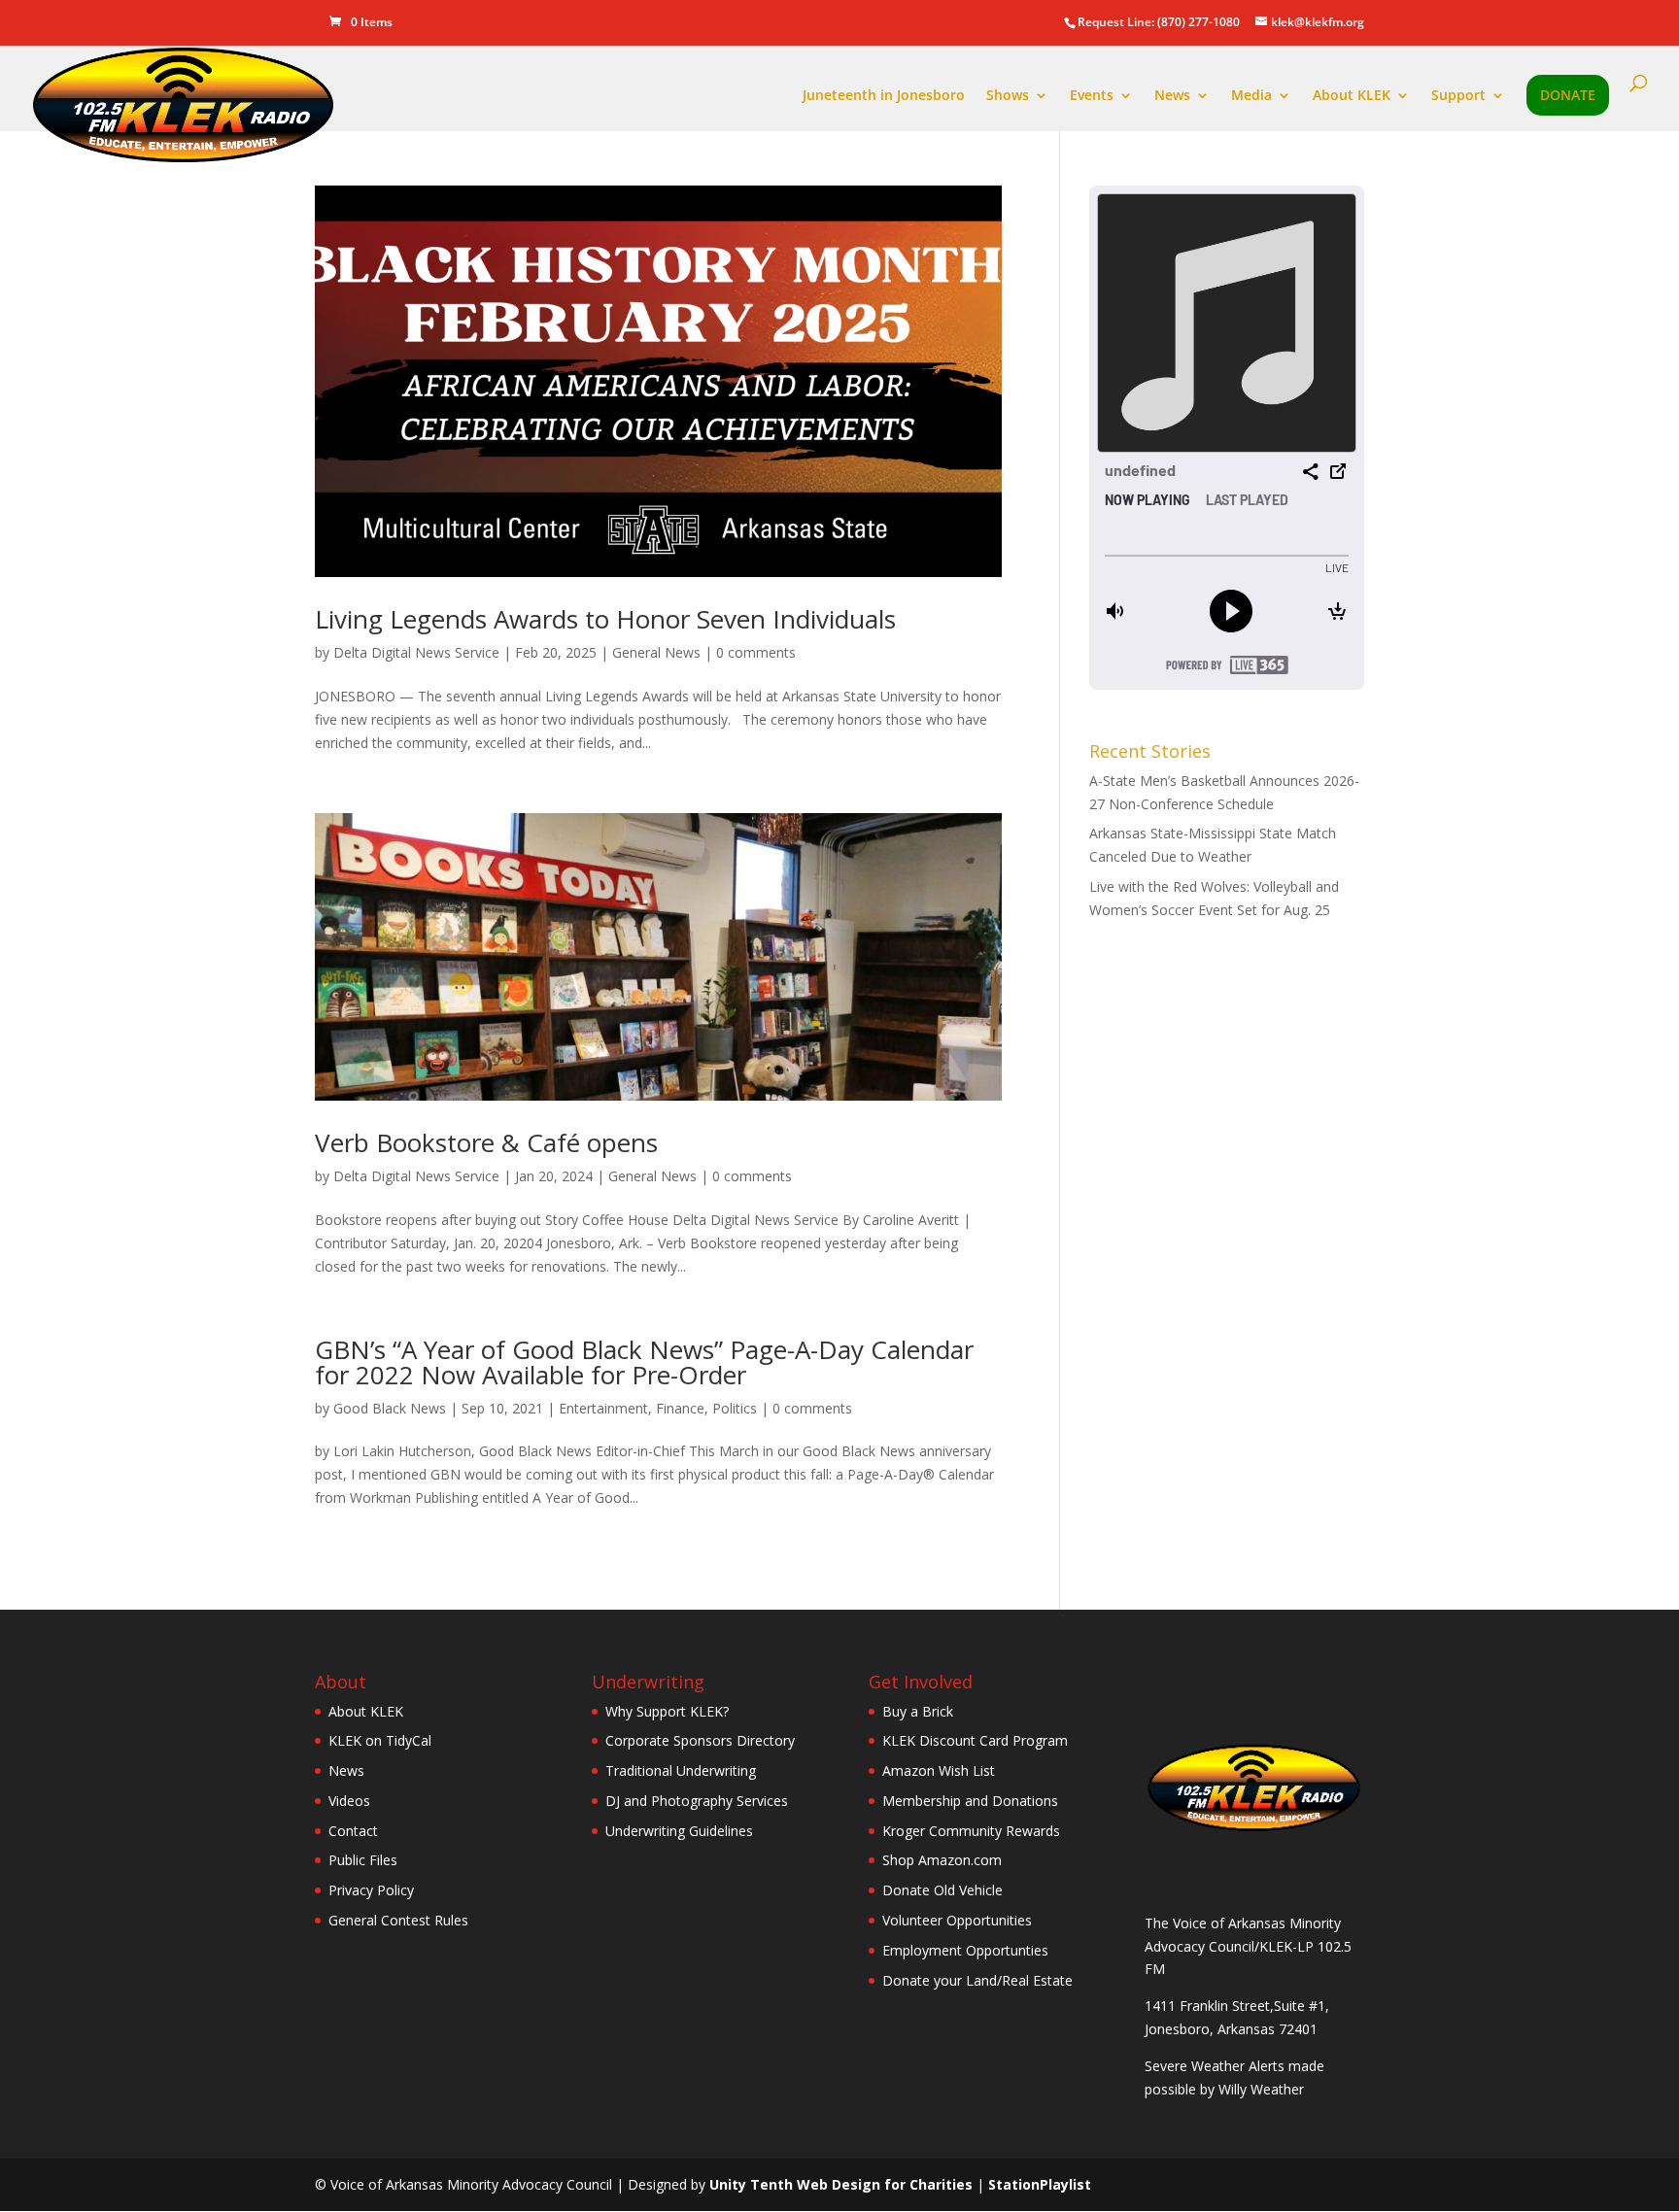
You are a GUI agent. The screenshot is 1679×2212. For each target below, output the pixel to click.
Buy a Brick (918, 1711)
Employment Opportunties (965, 1950)
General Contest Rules (398, 1920)
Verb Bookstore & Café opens (486, 1142)
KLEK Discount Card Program (975, 1740)
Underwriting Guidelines (679, 1831)
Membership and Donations (970, 1801)
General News (656, 652)
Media (1251, 96)
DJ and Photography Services (697, 1801)
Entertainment (603, 1408)
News (1172, 96)
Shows (1008, 96)
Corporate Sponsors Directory (700, 1740)
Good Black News (390, 1408)
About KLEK (1352, 96)
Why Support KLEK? (667, 1711)
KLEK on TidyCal (380, 1740)
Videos (349, 1801)
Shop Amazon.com (942, 1860)
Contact (353, 1831)
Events (1092, 96)
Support (1458, 96)
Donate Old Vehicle (942, 1890)
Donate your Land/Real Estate (977, 1980)
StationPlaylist (1040, 2184)
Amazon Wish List (939, 1770)
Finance (680, 1408)
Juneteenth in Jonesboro (884, 96)
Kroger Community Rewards (971, 1831)
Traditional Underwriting (681, 1770)
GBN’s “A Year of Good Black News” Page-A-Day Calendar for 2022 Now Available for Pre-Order (644, 1362)
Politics (735, 1408)
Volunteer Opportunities (957, 1920)
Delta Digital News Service (416, 652)
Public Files (363, 1860)
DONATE (1568, 96)
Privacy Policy (371, 1890)
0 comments (756, 652)
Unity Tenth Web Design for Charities (841, 2184)
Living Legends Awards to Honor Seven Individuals (605, 619)
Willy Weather (1261, 2089)
